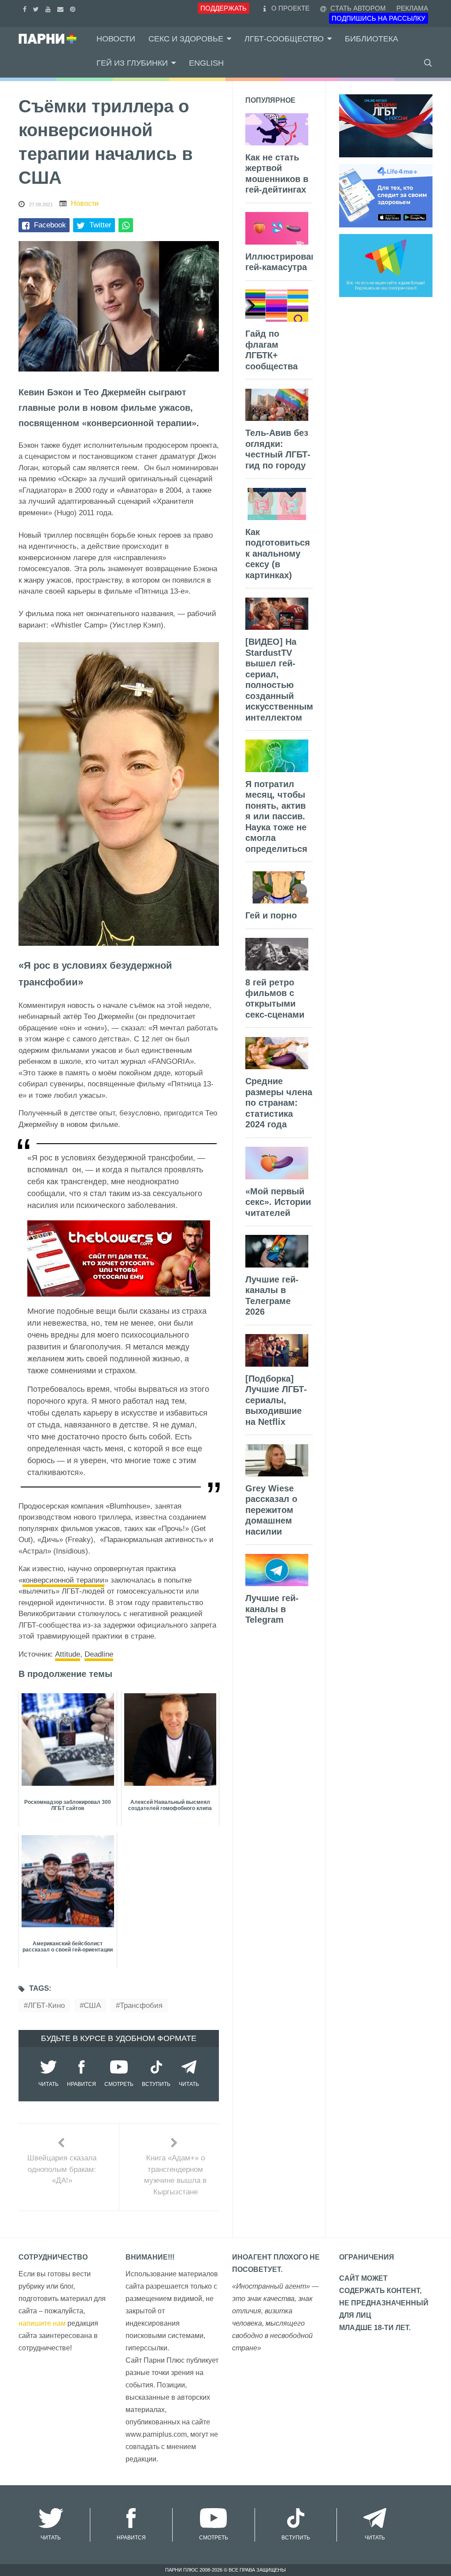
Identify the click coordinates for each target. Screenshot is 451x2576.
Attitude (68, 1654)
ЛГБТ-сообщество (284, 39)
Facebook (50, 225)
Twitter (100, 225)
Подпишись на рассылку (379, 18)
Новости (116, 39)
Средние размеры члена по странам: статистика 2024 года (279, 1103)
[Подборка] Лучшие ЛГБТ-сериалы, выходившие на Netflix (276, 1400)
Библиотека (372, 39)
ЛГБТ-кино (46, 2005)
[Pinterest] (74, 8)
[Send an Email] (61, 8)
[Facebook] (26, 8)
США (92, 2005)
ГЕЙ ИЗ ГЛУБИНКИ (132, 63)
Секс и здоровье (186, 39)
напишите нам (42, 2323)
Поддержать (224, 8)
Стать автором (357, 8)
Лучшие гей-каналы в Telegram (272, 1609)
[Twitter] (37, 8)
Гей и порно (271, 915)
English (206, 63)
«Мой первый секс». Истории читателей (278, 1202)
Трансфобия (141, 2005)
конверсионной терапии (63, 1580)
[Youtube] (49, 8)
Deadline (99, 1654)
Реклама (412, 8)
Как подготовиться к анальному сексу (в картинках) (278, 554)
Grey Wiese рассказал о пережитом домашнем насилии (271, 1510)
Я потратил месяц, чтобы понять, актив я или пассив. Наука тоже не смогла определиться (276, 816)
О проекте (290, 8)
